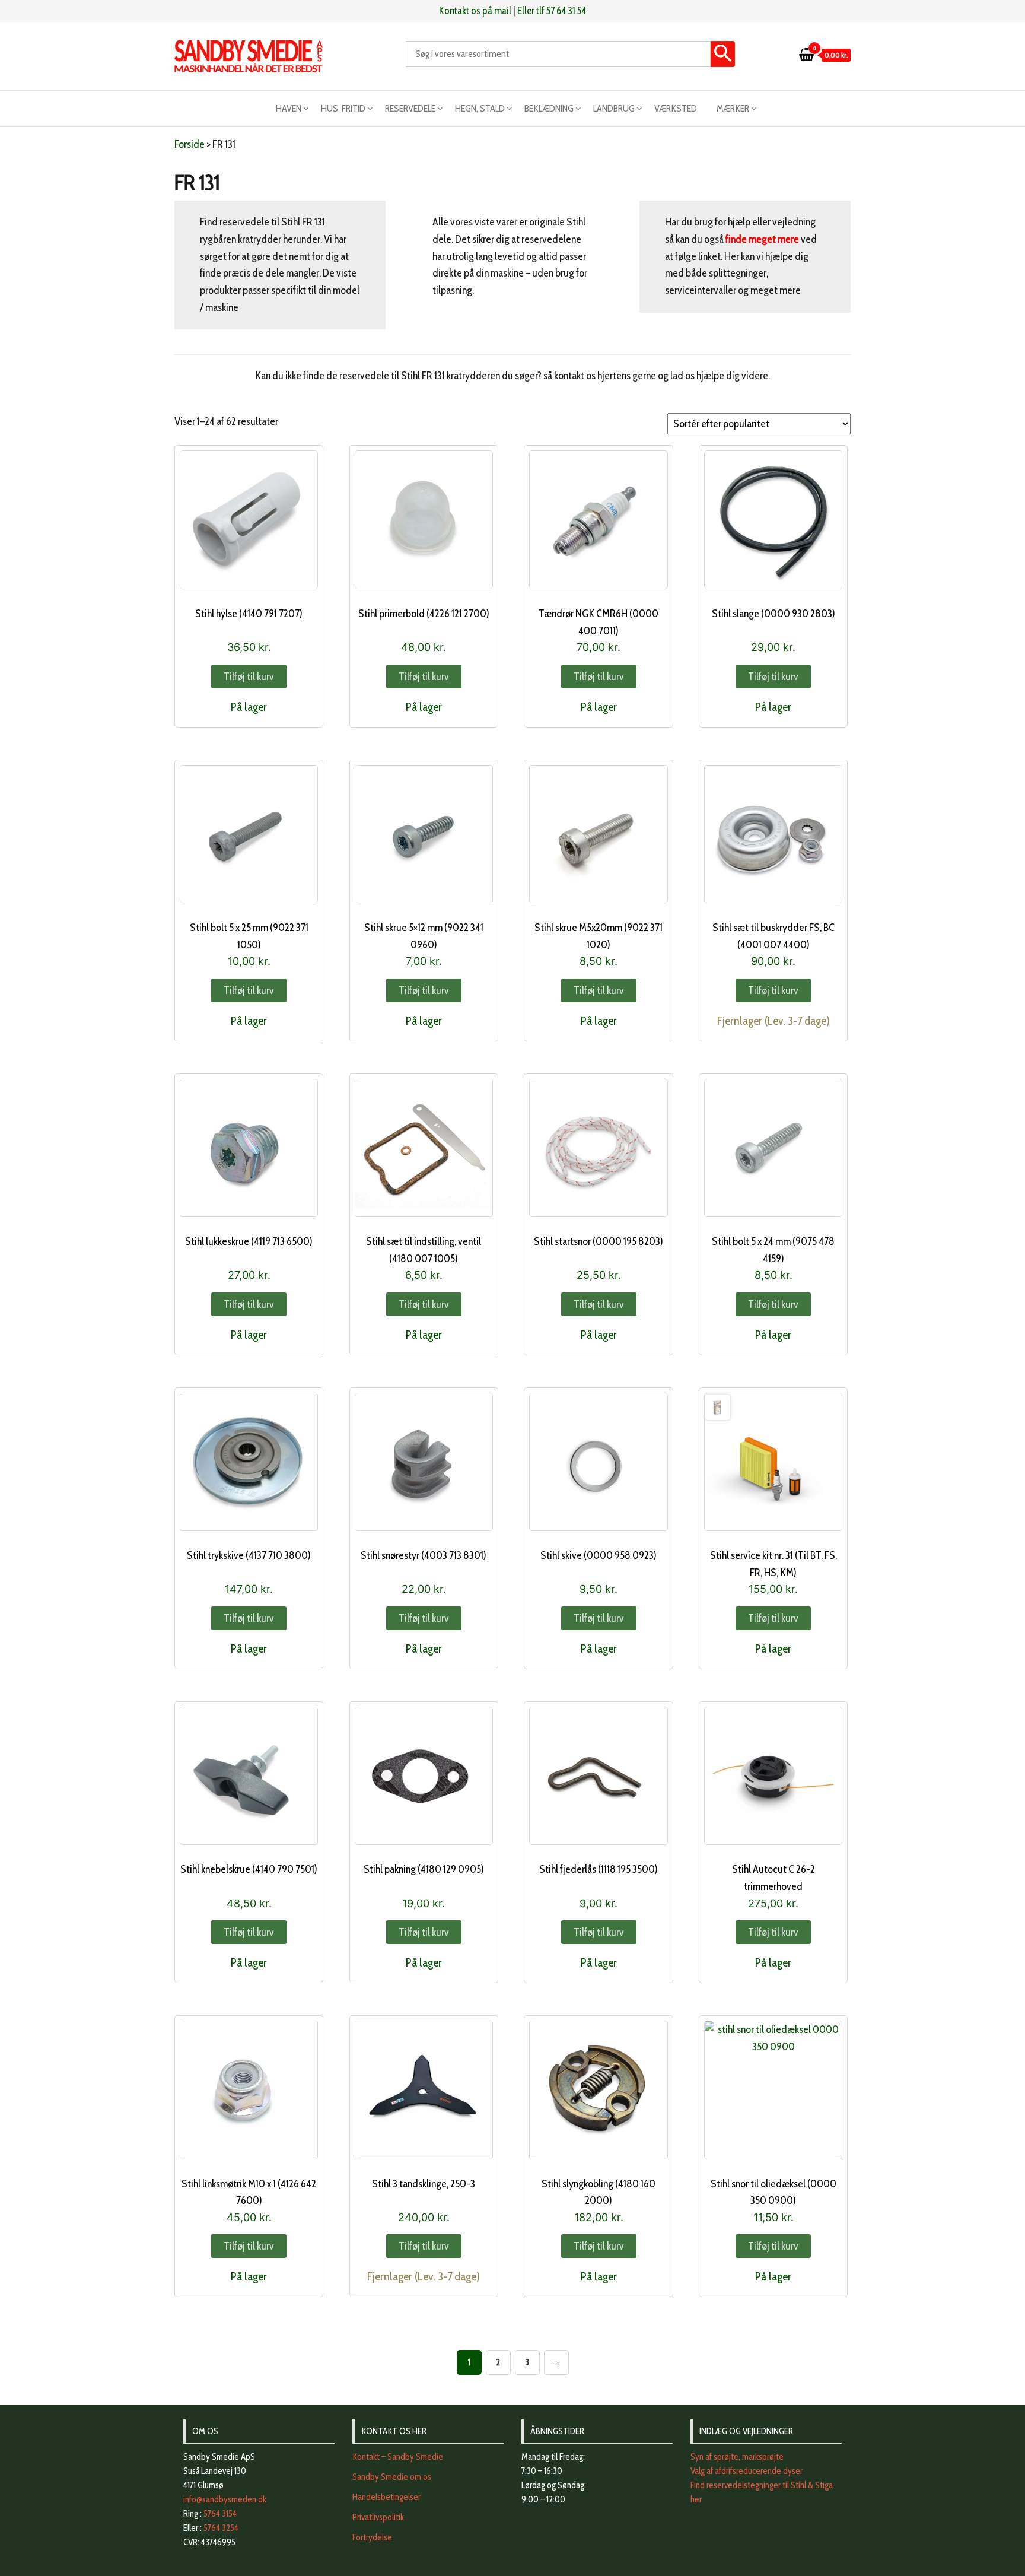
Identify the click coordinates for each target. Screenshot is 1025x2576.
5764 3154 (220, 2514)
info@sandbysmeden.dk (225, 2499)
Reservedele (410, 108)
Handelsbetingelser (386, 2497)
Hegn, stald (480, 108)
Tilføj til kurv (249, 676)
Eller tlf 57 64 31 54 (552, 11)
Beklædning (549, 108)
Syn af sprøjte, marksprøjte (737, 2457)
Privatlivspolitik (378, 2517)
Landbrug (614, 108)
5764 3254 (221, 2528)
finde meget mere (763, 239)
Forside (190, 144)
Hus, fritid (343, 108)
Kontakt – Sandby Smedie (398, 2457)
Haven (289, 108)
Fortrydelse (372, 2537)
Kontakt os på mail (475, 11)
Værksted (676, 108)
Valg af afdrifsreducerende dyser (747, 2471)
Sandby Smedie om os (392, 2477)
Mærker (733, 108)
